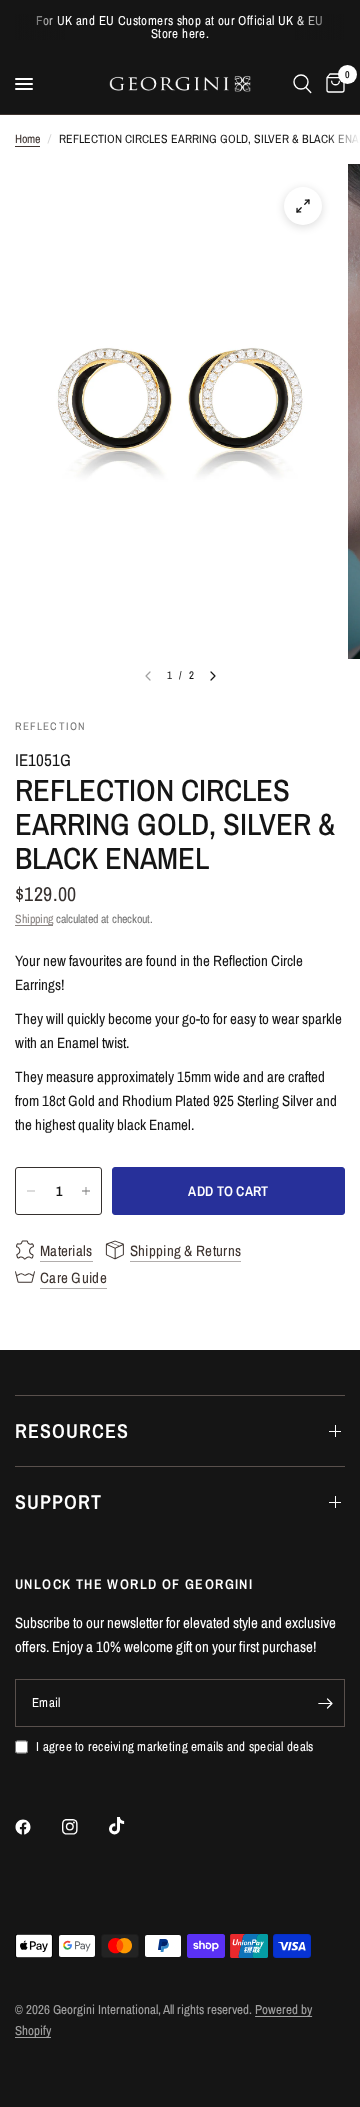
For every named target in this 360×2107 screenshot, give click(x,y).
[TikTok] (131, 1826)
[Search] (302, 84)
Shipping (34, 919)
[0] (332, 84)
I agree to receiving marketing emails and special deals (174, 1746)
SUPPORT (58, 1501)
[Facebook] (37, 1827)
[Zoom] (303, 206)
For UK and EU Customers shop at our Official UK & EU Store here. (179, 27)
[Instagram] (84, 1827)
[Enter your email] (325, 1703)
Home (27, 139)
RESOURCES (72, 1430)
